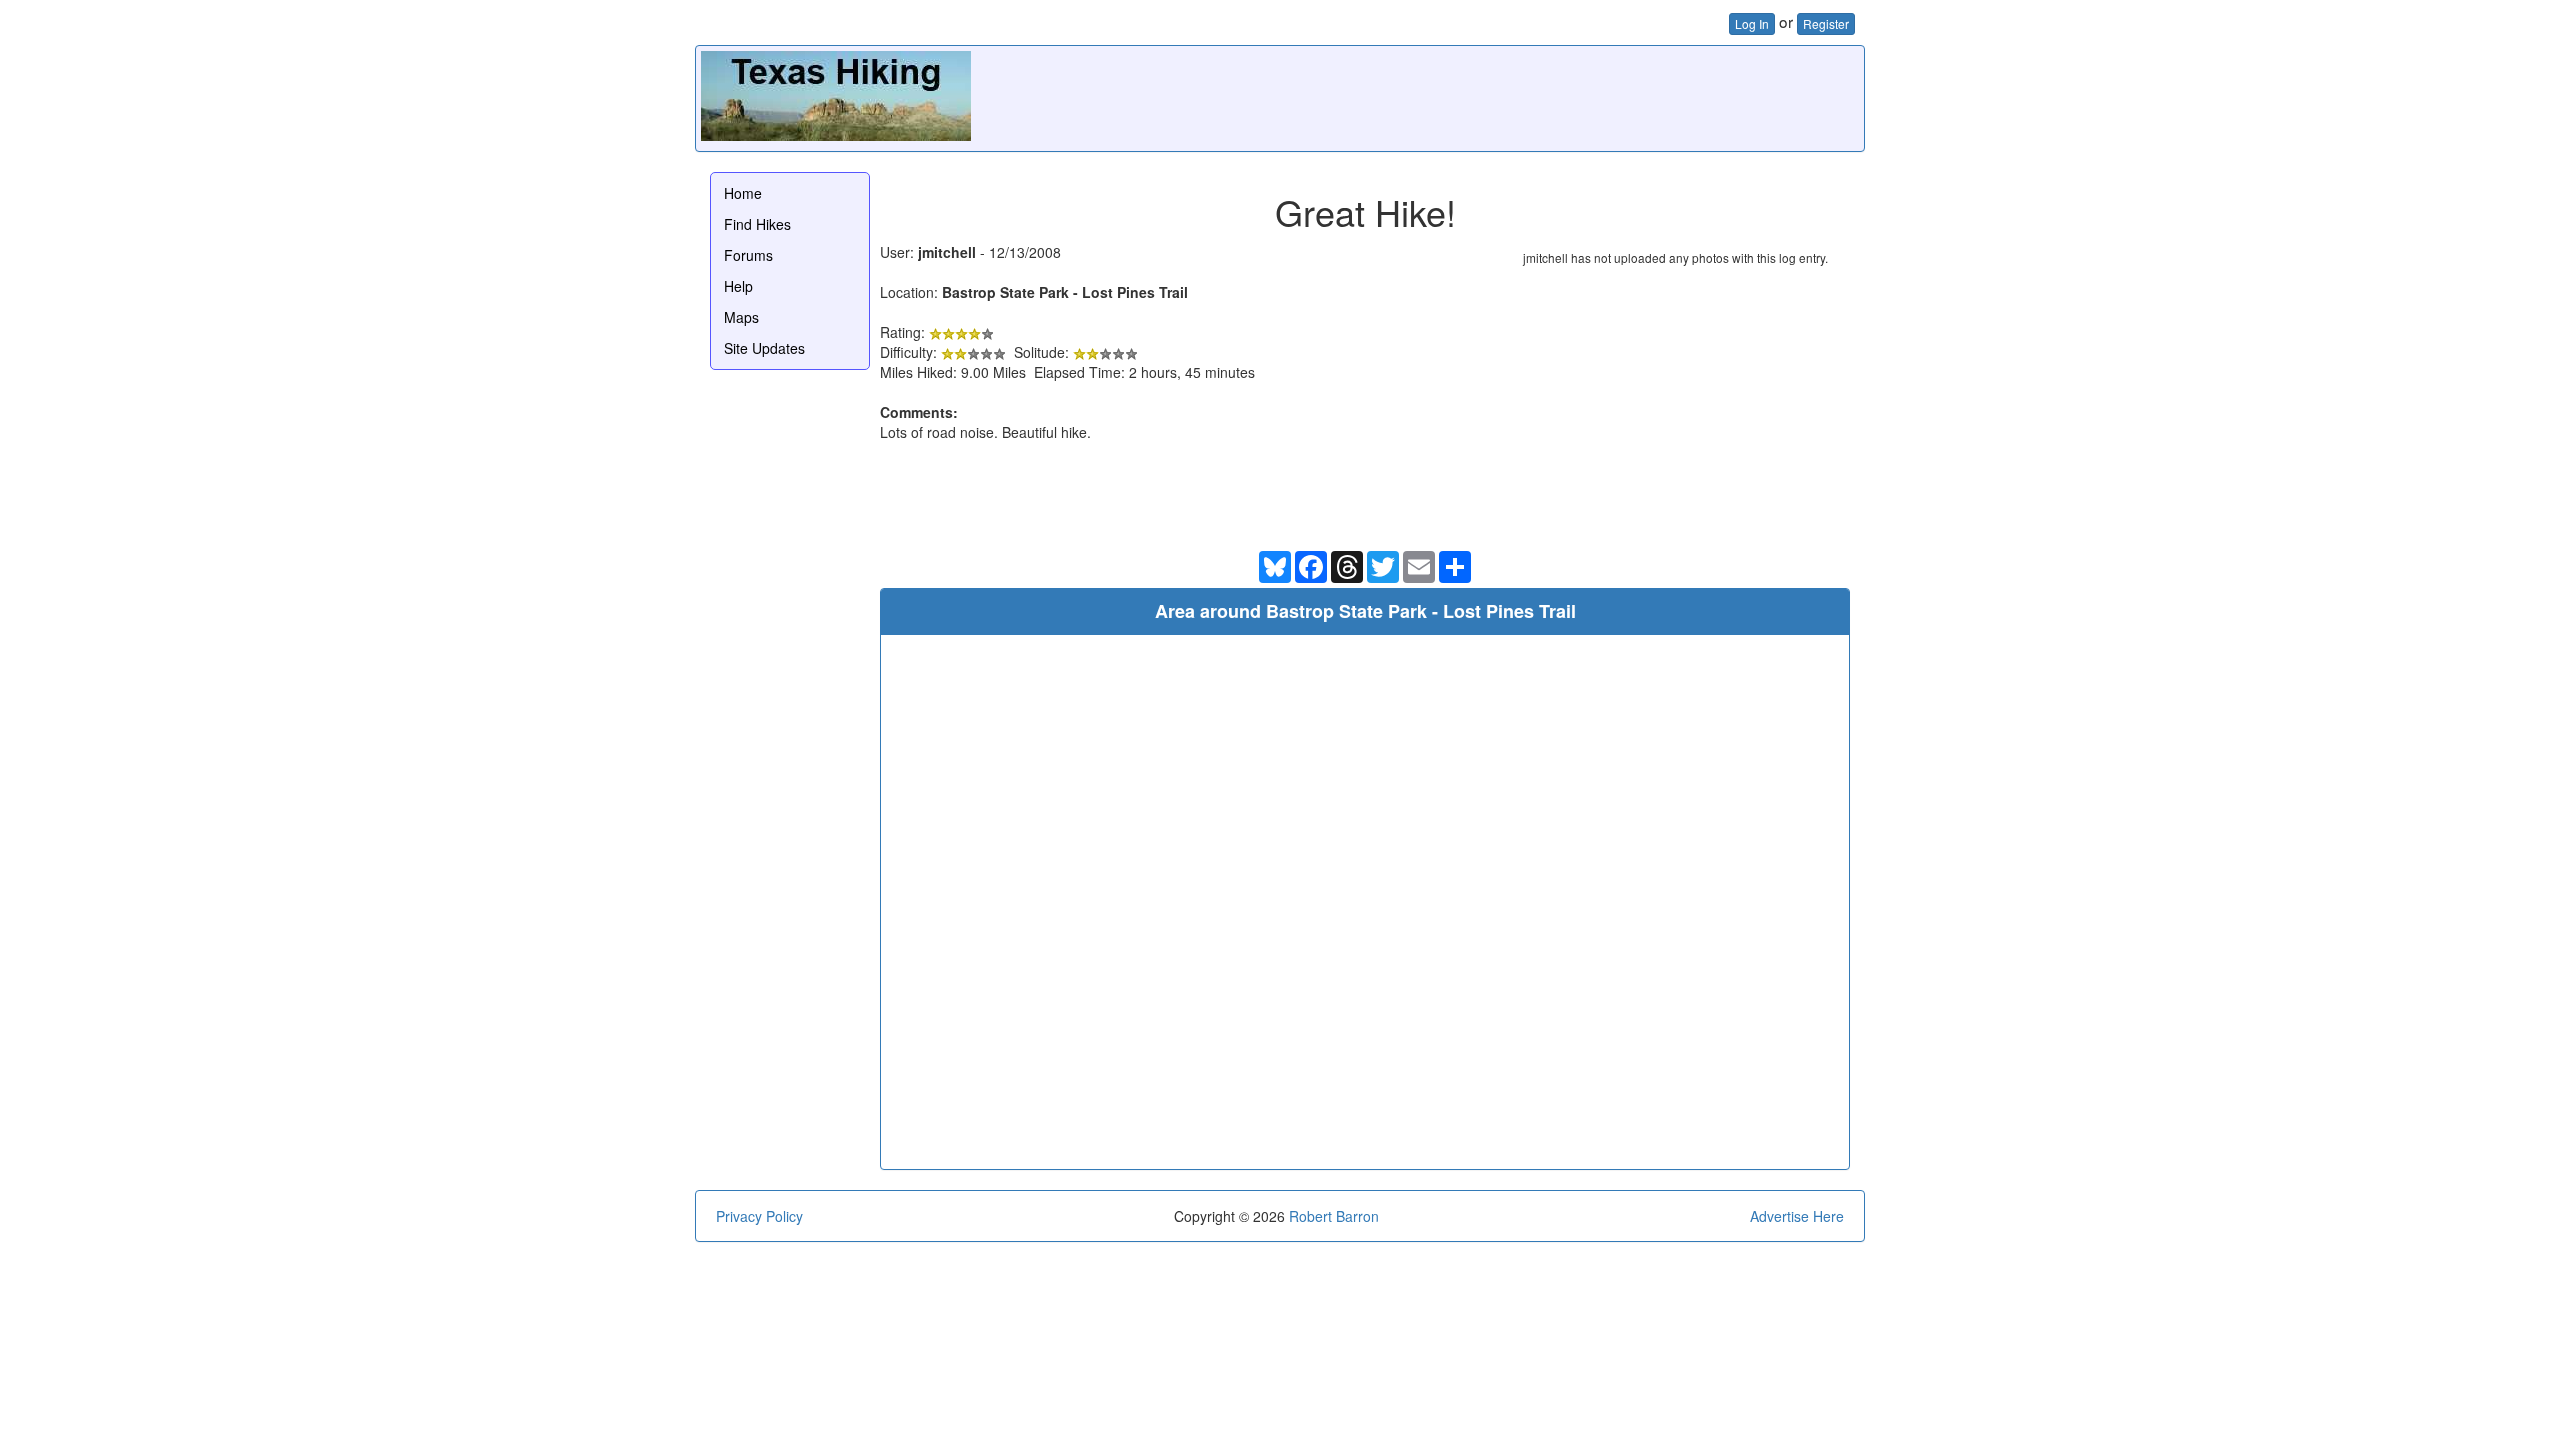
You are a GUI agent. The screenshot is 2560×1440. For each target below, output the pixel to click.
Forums (748, 255)
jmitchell (947, 252)
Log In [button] (1752, 23)
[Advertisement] (1495, 96)
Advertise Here (1797, 1216)
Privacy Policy (759, 1216)
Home (743, 193)
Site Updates (764, 348)
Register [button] (1826, 23)
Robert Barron (1334, 1216)
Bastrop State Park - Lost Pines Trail (1065, 292)
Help (738, 286)
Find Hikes (757, 224)
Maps (741, 317)
